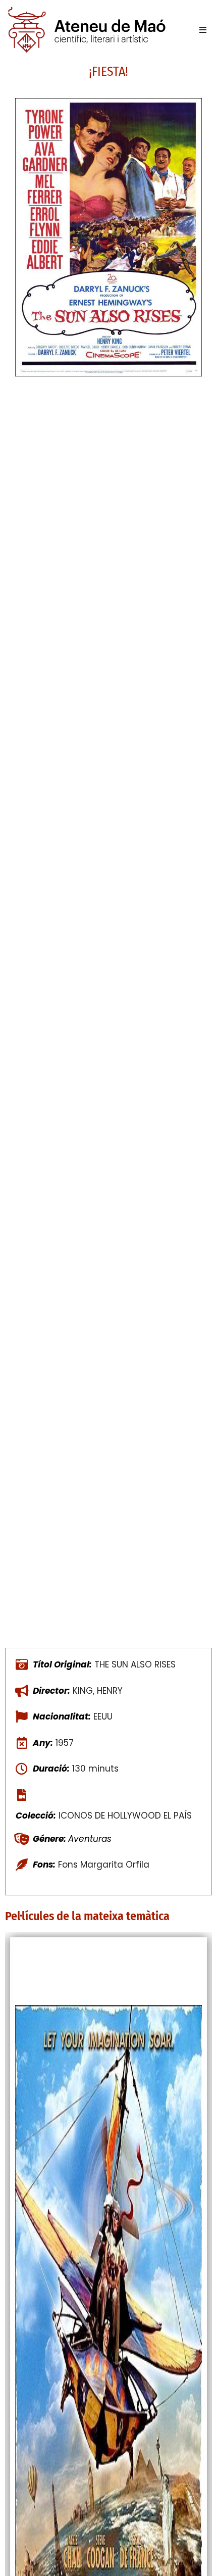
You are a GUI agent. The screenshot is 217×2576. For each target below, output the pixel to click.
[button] (203, 30)
